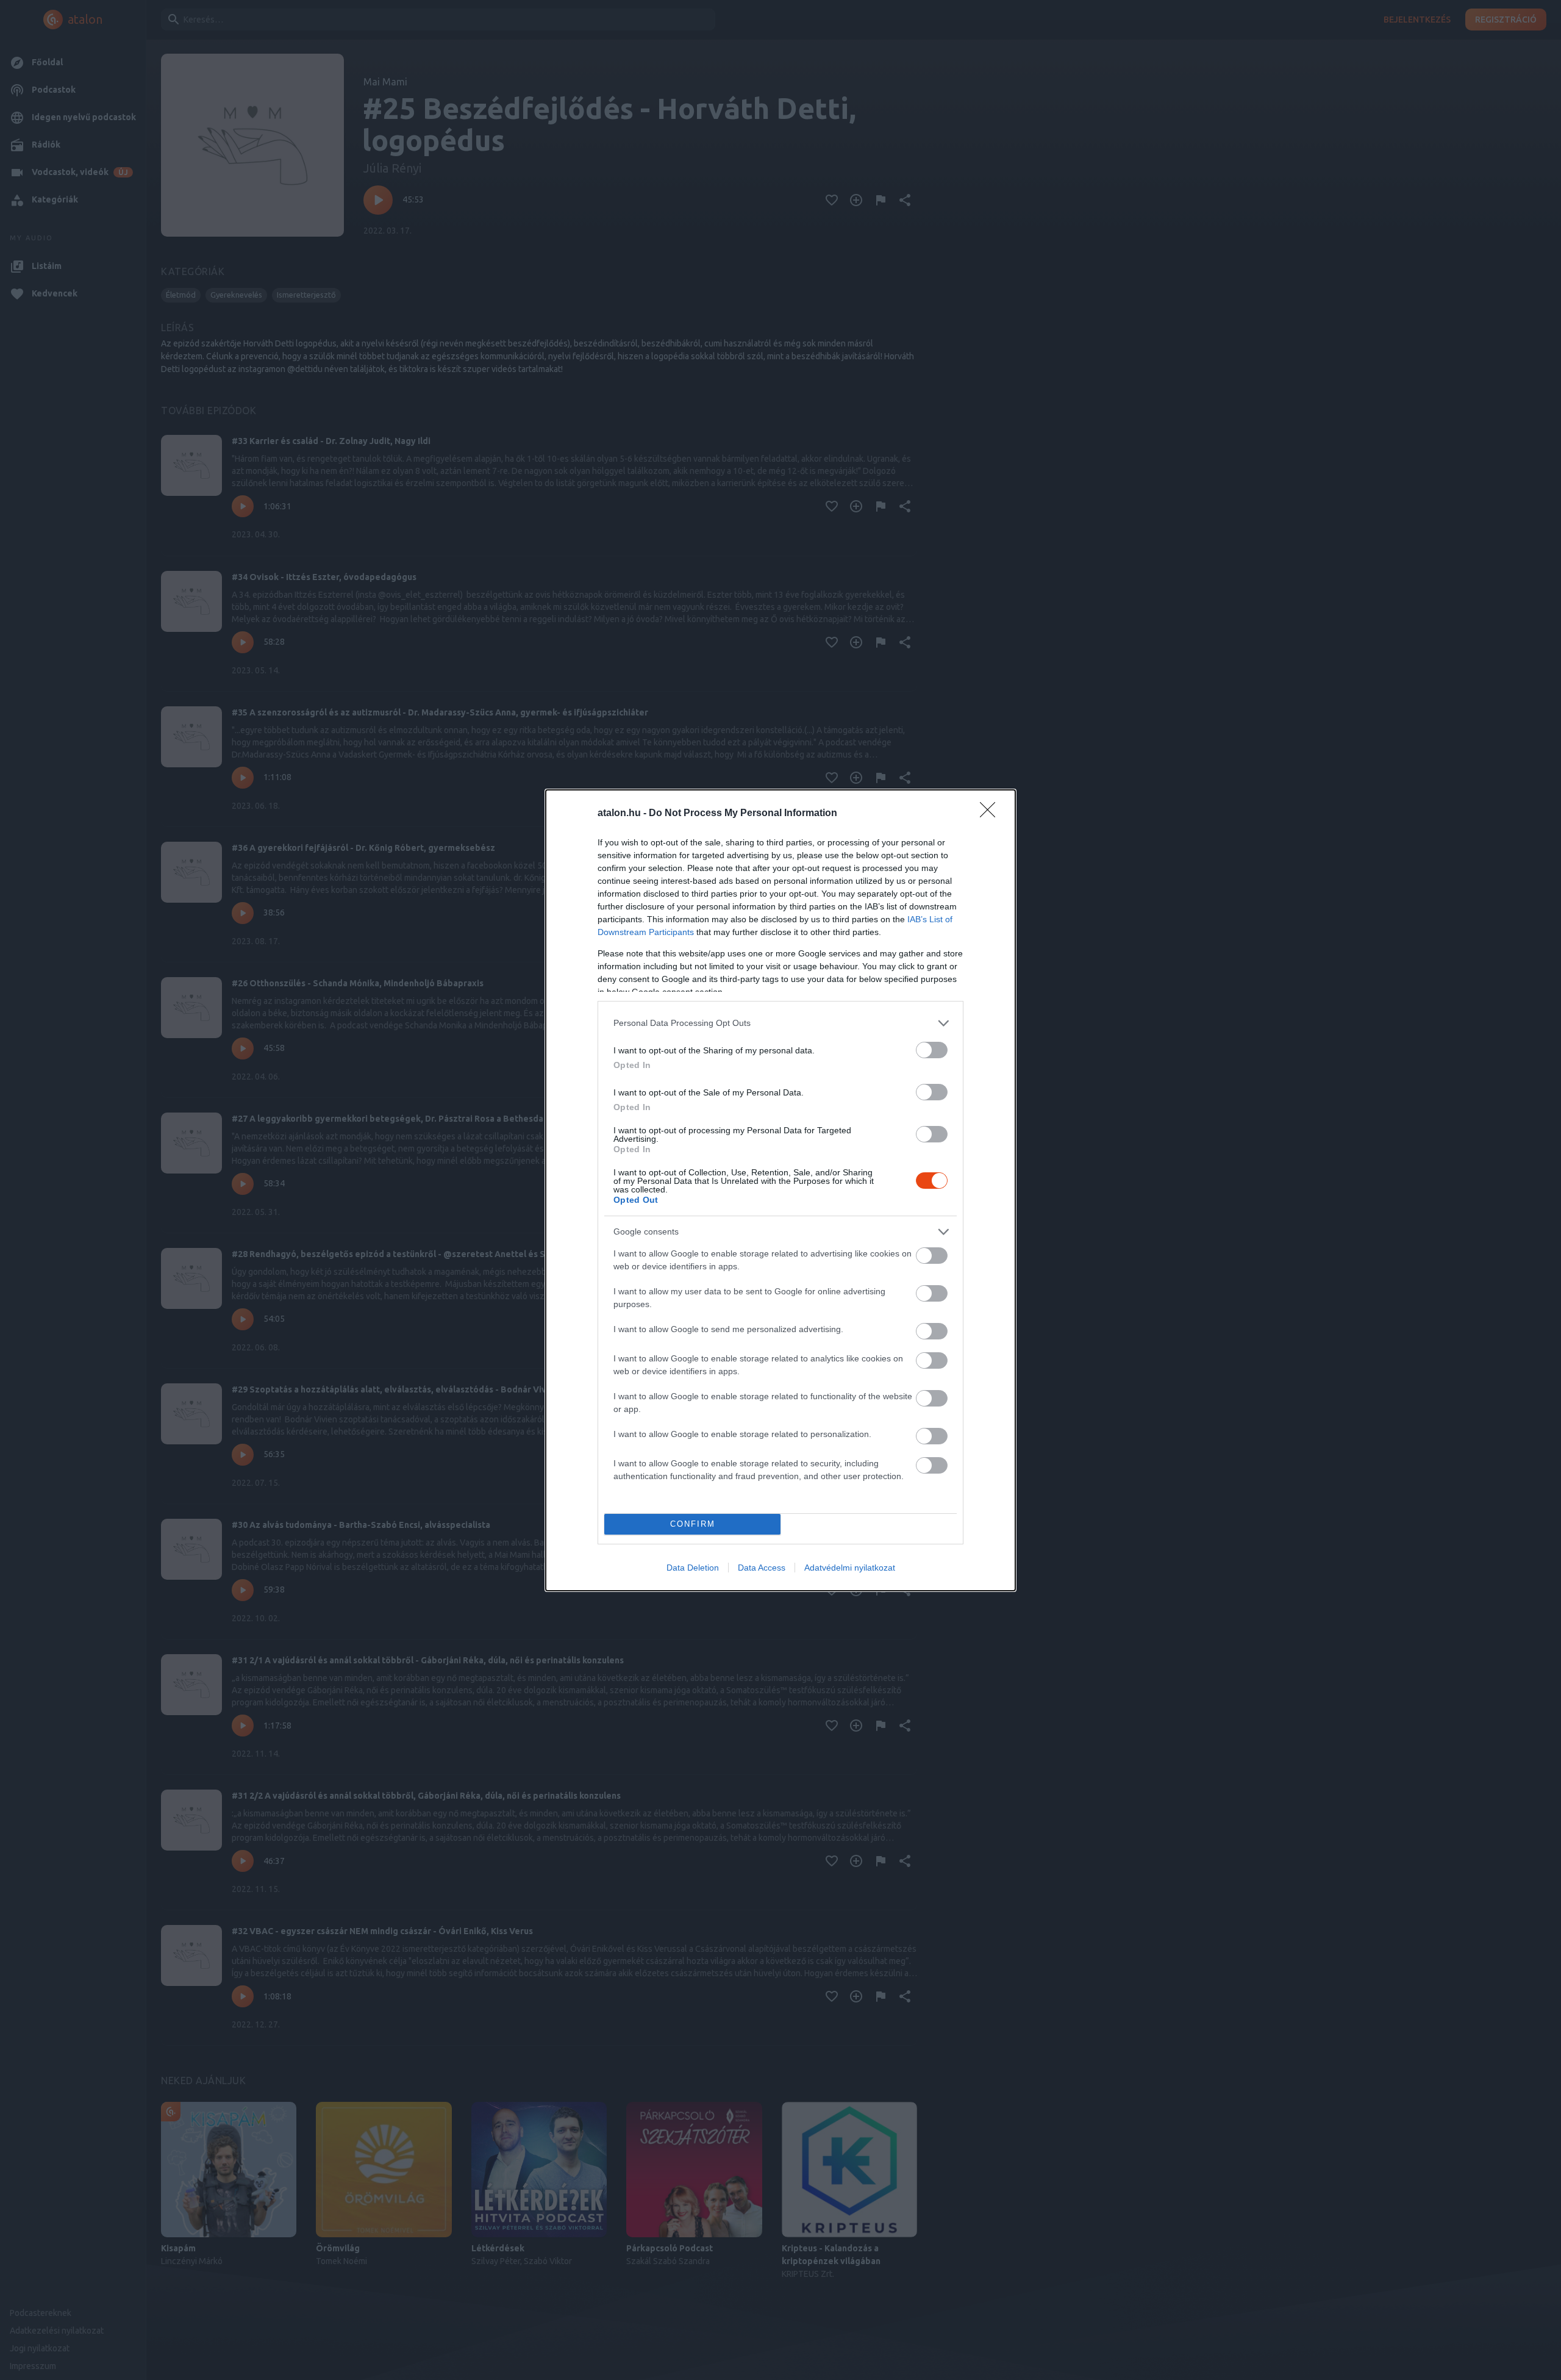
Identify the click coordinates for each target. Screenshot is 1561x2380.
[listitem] (780, 1023)
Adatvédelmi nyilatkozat (850, 1568)
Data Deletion (693, 1568)
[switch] (932, 1050)
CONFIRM (693, 1524)
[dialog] (780, 1190)
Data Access (762, 1568)
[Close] (991, 814)
